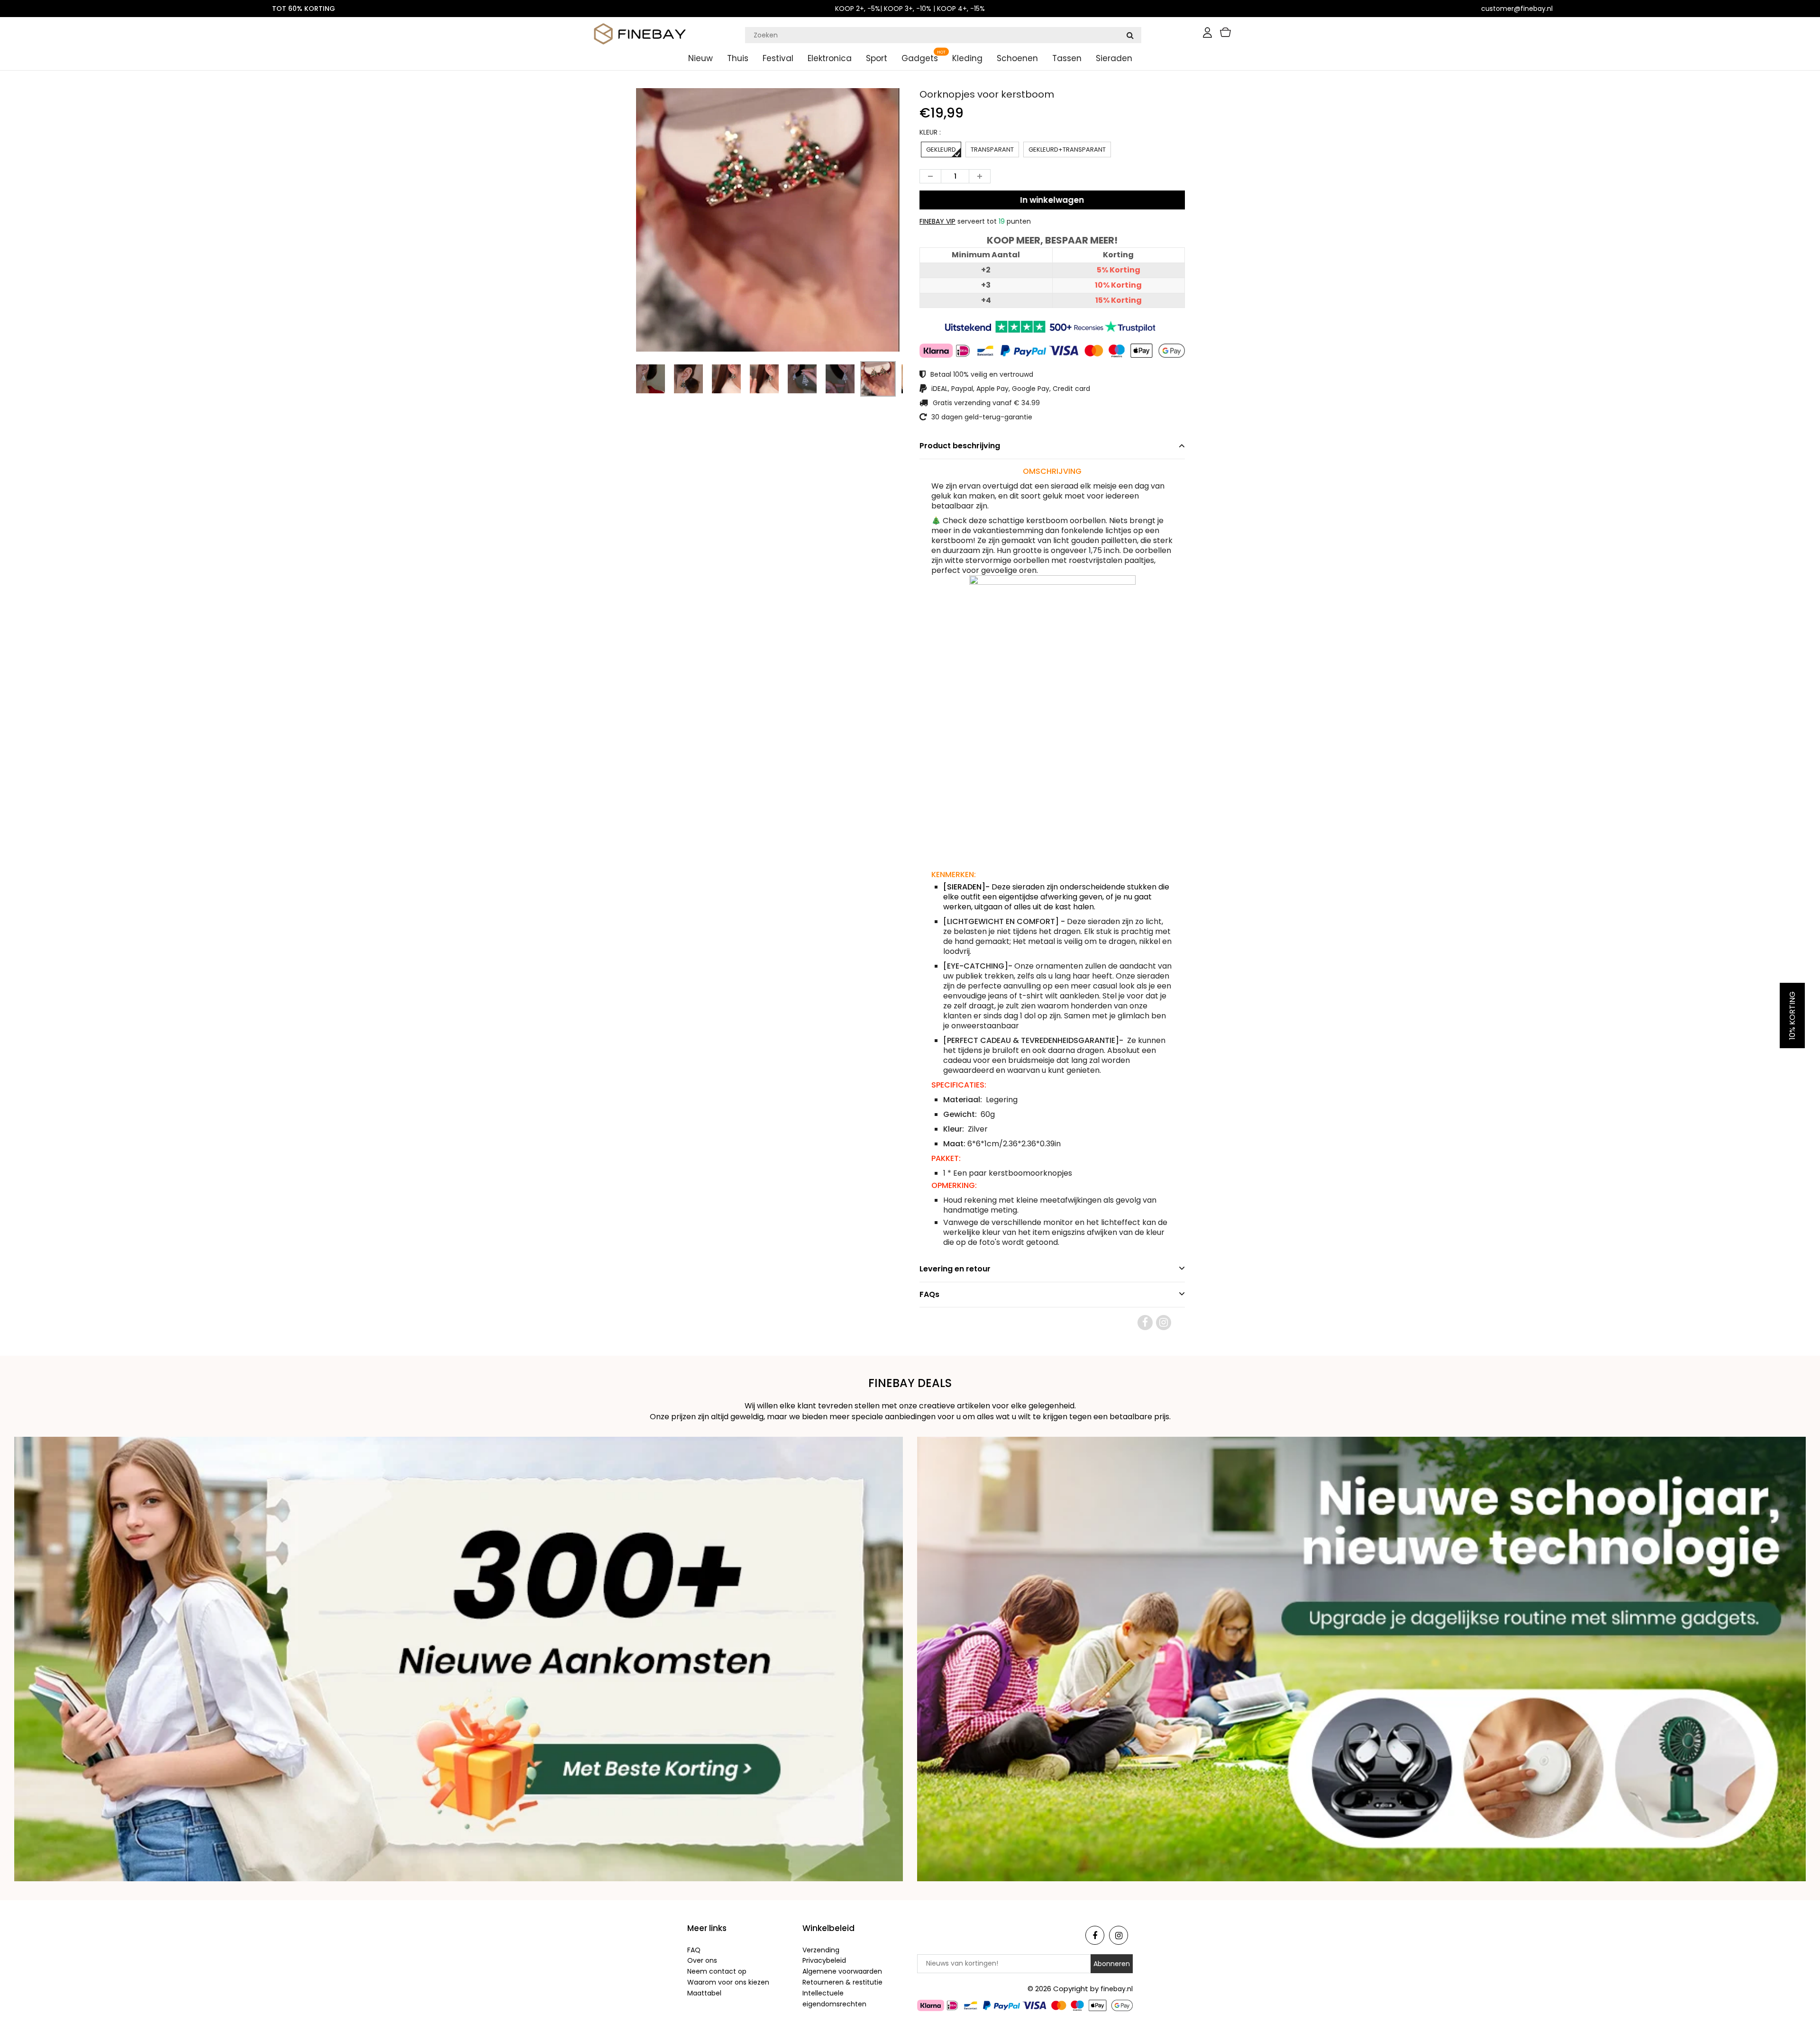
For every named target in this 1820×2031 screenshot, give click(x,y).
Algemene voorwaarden (842, 1971)
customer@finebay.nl (1517, 9)
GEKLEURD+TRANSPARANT (1067, 150)
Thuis (738, 58)
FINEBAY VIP (937, 221)
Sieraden (1114, 58)
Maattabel (704, 1993)
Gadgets (920, 58)
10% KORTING (1792, 1015)
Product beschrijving (960, 446)
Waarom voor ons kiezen (728, 1982)
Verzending (821, 1950)
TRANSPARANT (992, 150)
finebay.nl (1117, 1989)
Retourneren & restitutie (842, 1982)
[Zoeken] (1130, 35)
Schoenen (1017, 58)
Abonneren (1112, 1964)
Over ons (702, 1960)
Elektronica (830, 58)
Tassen (1067, 58)
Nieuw (701, 58)
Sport (877, 58)
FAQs (929, 1294)
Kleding (967, 58)
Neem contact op (717, 1971)
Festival (778, 58)
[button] (1052, 471)
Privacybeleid (824, 1960)
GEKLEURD (941, 150)
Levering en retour (955, 1269)
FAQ (694, 1950)
